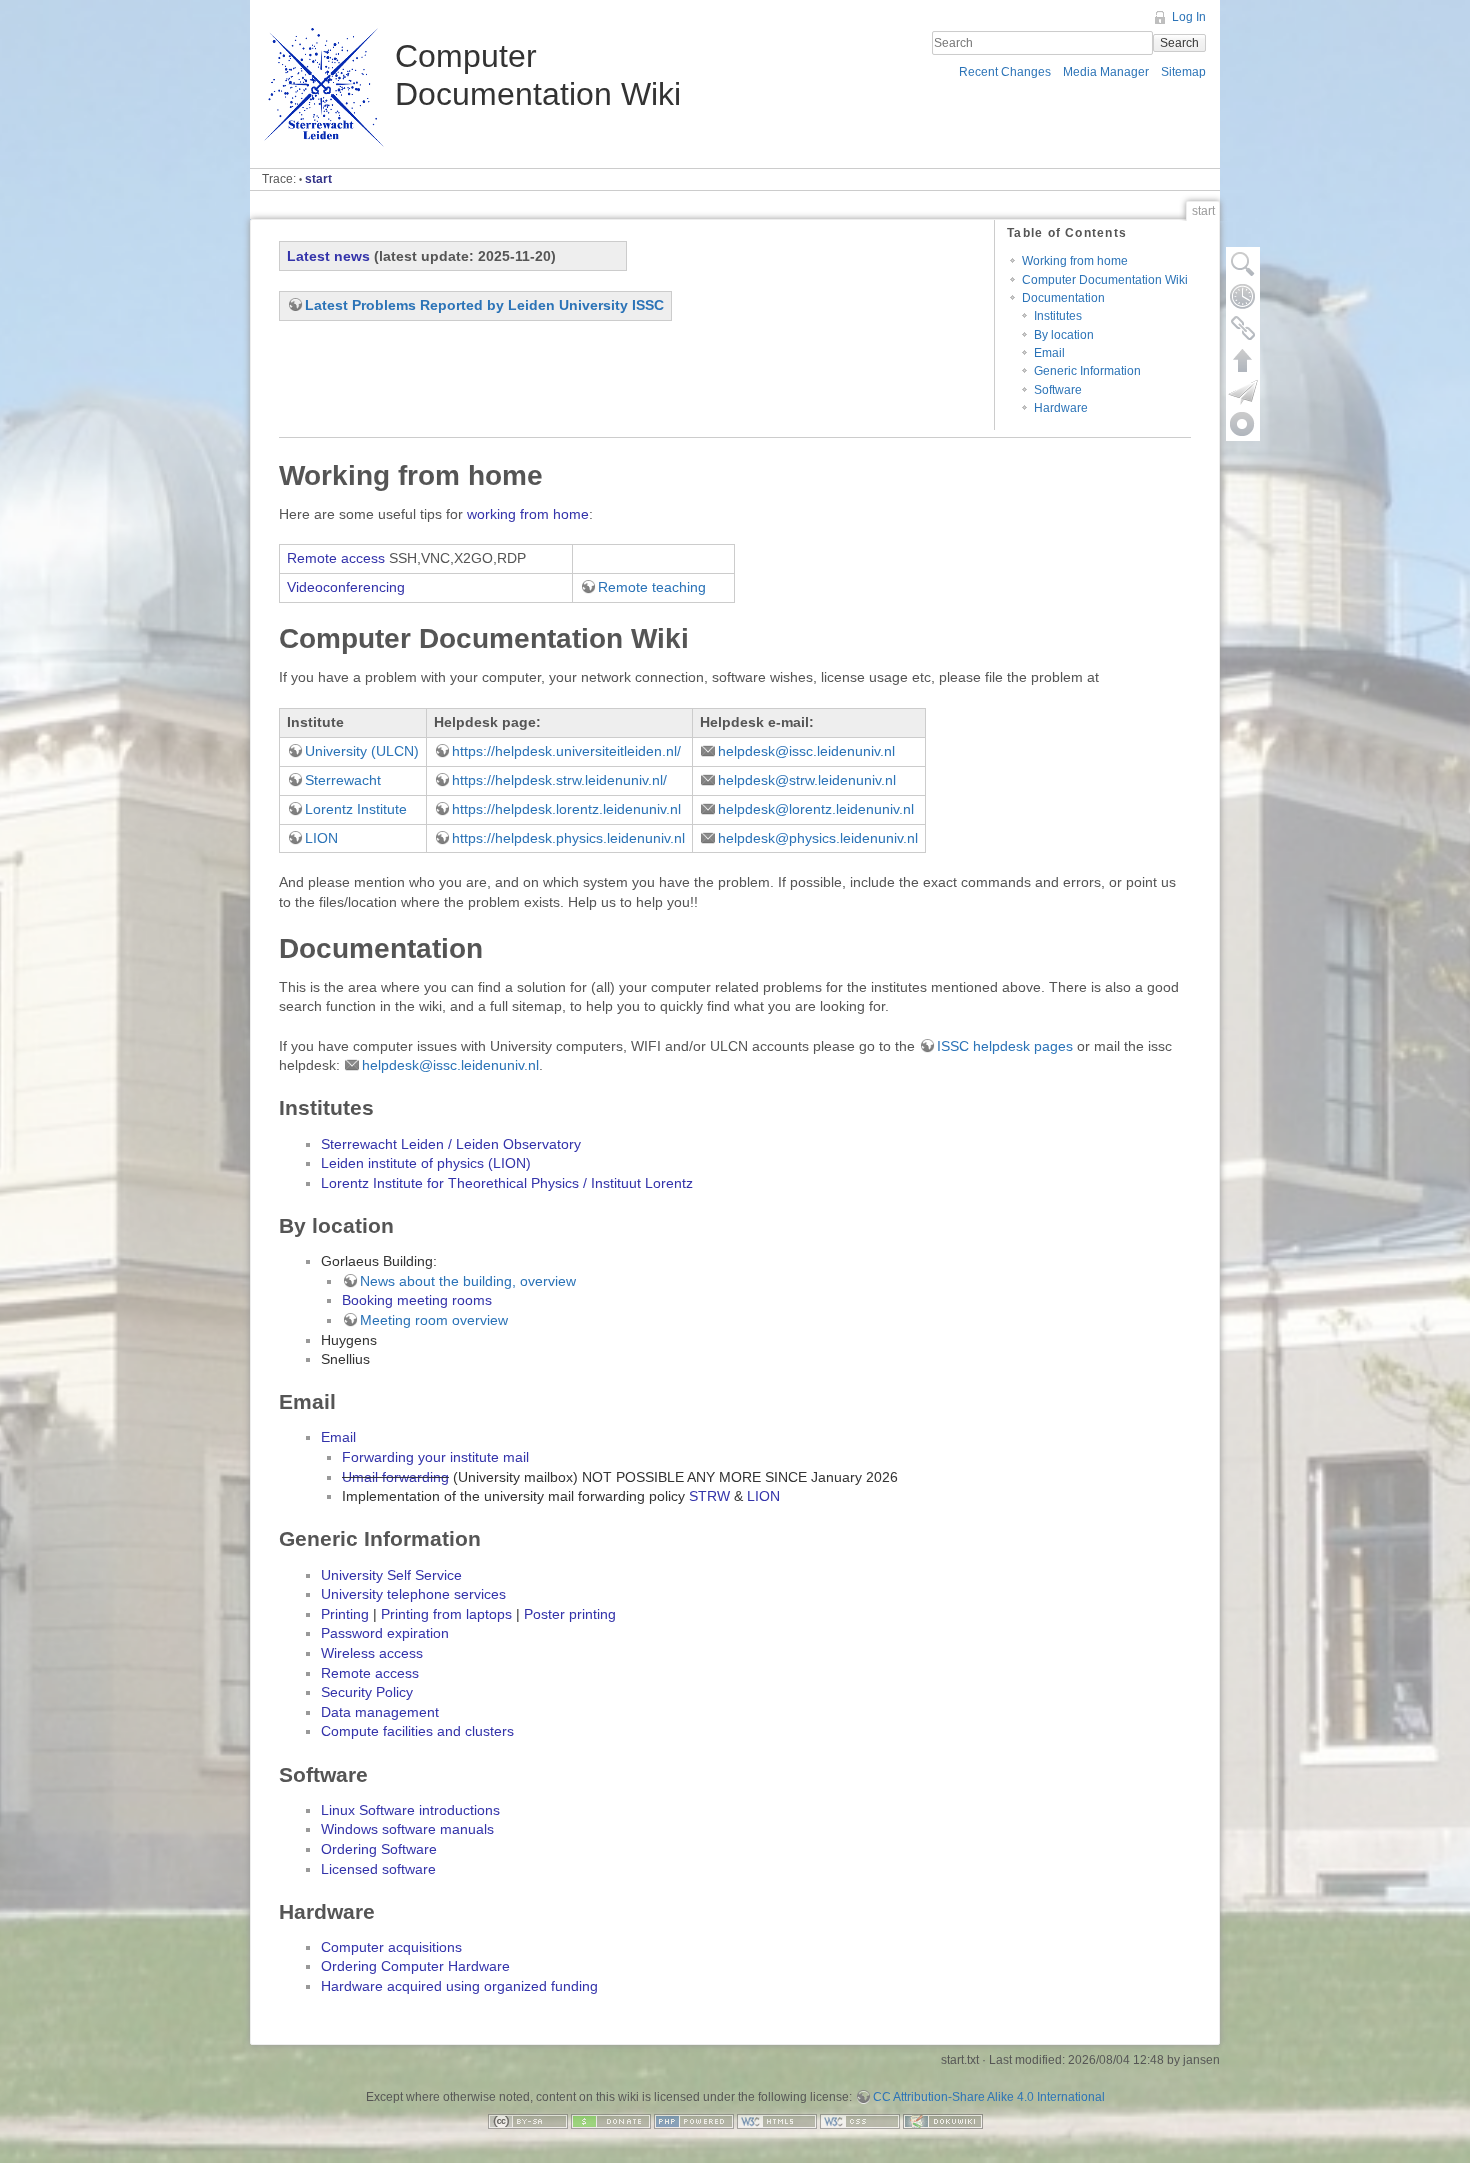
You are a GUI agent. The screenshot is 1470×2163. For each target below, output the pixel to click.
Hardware (1061, 408)
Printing (345, 1614)
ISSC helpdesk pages (1005, 1046)
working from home (528, 514)
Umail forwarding (395, 1477)
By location (1064, 335)
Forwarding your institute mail (435, 1457)
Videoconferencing (346, 587)
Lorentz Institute (356, 809)
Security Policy (367, 1692)
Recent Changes (1005, 72)
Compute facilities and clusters (417, 1731)
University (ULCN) (362, 751)
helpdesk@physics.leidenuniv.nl (818, 838)
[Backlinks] (1243, 328)
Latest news (328, 256)
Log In (1189, 17)
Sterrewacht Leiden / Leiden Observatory (451, 1144)
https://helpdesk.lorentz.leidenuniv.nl (566, 809)
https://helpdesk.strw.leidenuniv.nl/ (559, 780)
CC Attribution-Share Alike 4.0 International (989, 2097)
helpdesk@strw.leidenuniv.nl (807, 780)
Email (1049, 353)
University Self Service (391, 1575)
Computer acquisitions (391, 1947)
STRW (709, 1496)
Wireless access (372, 1653)
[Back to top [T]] (1243, 360)
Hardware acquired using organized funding (459, 1986)
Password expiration (385, 1633)
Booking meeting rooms (417, 1300)
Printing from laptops (446, 1614)
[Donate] (611, 2120)
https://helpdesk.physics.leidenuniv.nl (568, 838)
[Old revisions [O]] (1243, 296)
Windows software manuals (407, 1829)
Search (1179, 43)
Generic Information (1087, 371)
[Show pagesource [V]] (1243, 264)
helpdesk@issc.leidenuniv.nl (806, 751)
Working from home (1075, 261)
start (318, 179)
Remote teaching (652, 587)
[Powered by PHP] (694, 2120)
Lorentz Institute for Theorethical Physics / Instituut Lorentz (507, 1183)
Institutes (1058, 316)
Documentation (1063, 298)
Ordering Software (379, 1849)
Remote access (336, 558)
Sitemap (1183, 72)
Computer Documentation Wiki (1105, 280)
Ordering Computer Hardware (415, 1966)
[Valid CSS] (860, 2120)
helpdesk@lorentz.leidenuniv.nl (816, 809)
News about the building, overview (468, 1281)
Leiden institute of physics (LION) (426, 1163)
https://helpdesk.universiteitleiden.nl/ (566, 751)
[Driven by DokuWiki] (943, 2120)
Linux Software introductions (410, 1810)
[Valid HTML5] (777, 2120)
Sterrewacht (343, 780)
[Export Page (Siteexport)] (1243, 392)
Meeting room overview (434, 1320)
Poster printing (570, 1614)
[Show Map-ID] (1243, 424)
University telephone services (413, 1594)
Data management (380, 1712)
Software (1058, 390)
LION (321, 838)
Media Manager (1106, 72)
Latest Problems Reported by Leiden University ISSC (484, 305)
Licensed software (378, 1869)
